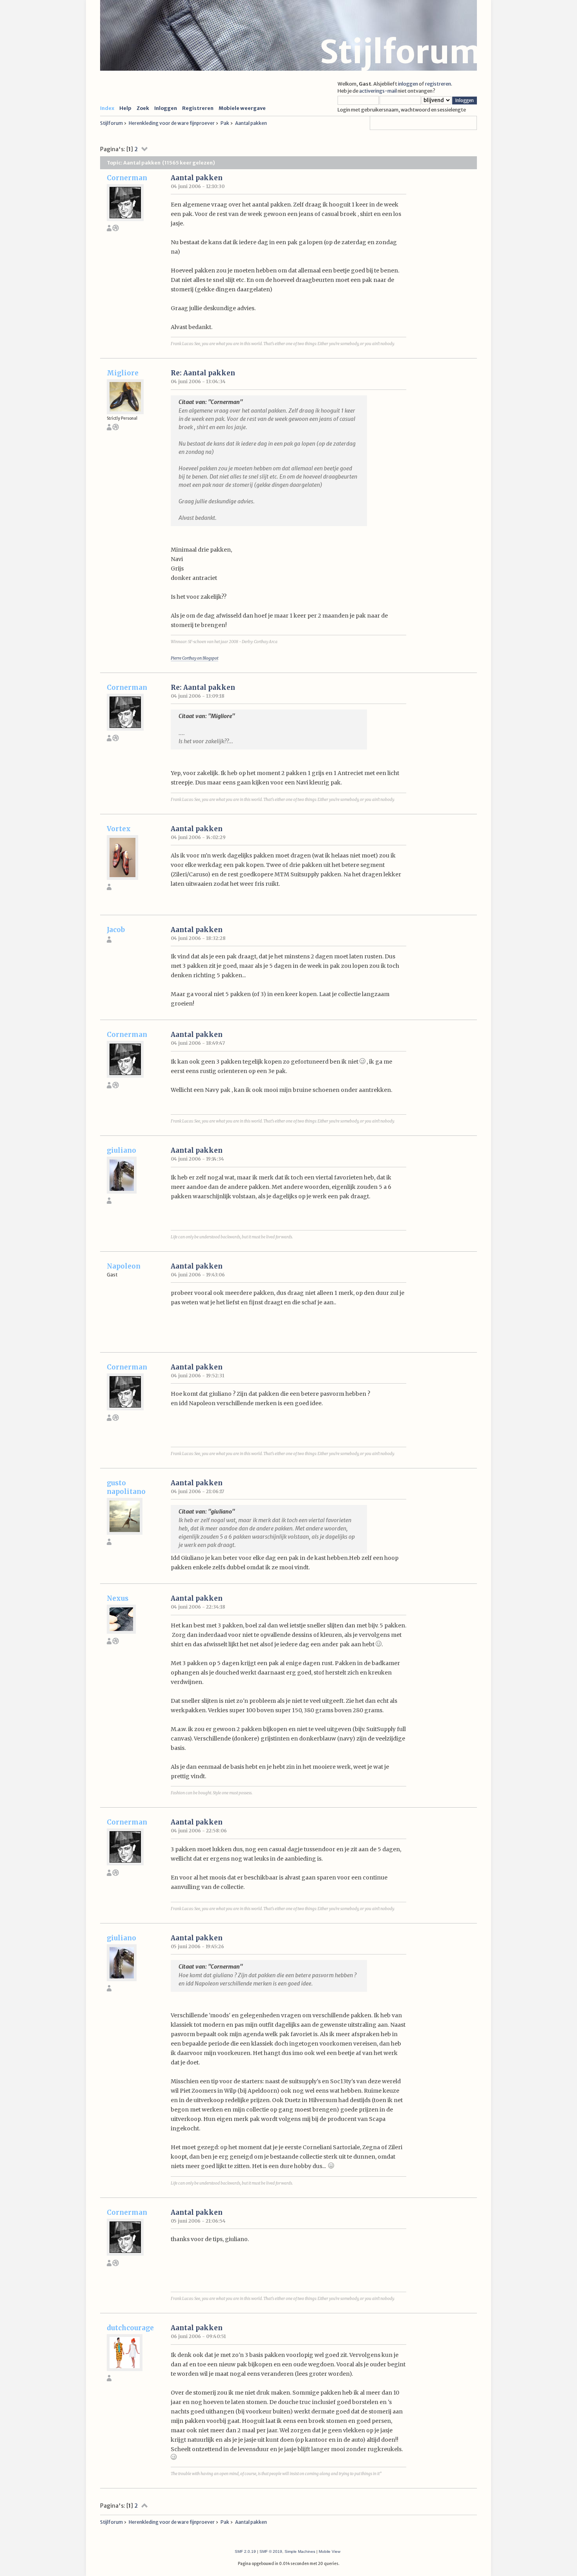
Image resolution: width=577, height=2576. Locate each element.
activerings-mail (378, 91)
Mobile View (330, 2551)
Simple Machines (300, 2551)
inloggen (408, 84)
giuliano (121, 1150)
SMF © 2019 (271, 2551)
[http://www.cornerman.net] (116, 229)
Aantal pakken (197, 178)
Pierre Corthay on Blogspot (194, 658)
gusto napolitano (126, 1487)
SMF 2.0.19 (245, 2551)
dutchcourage (130, 2328)
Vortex (119, 829)
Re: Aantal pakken (203, 373)
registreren (438, 84)
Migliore (123, 373)
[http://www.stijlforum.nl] (116, 1643)
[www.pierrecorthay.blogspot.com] (116, 429)
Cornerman (127, 178)
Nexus (118, 1598)
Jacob (116, 930)
